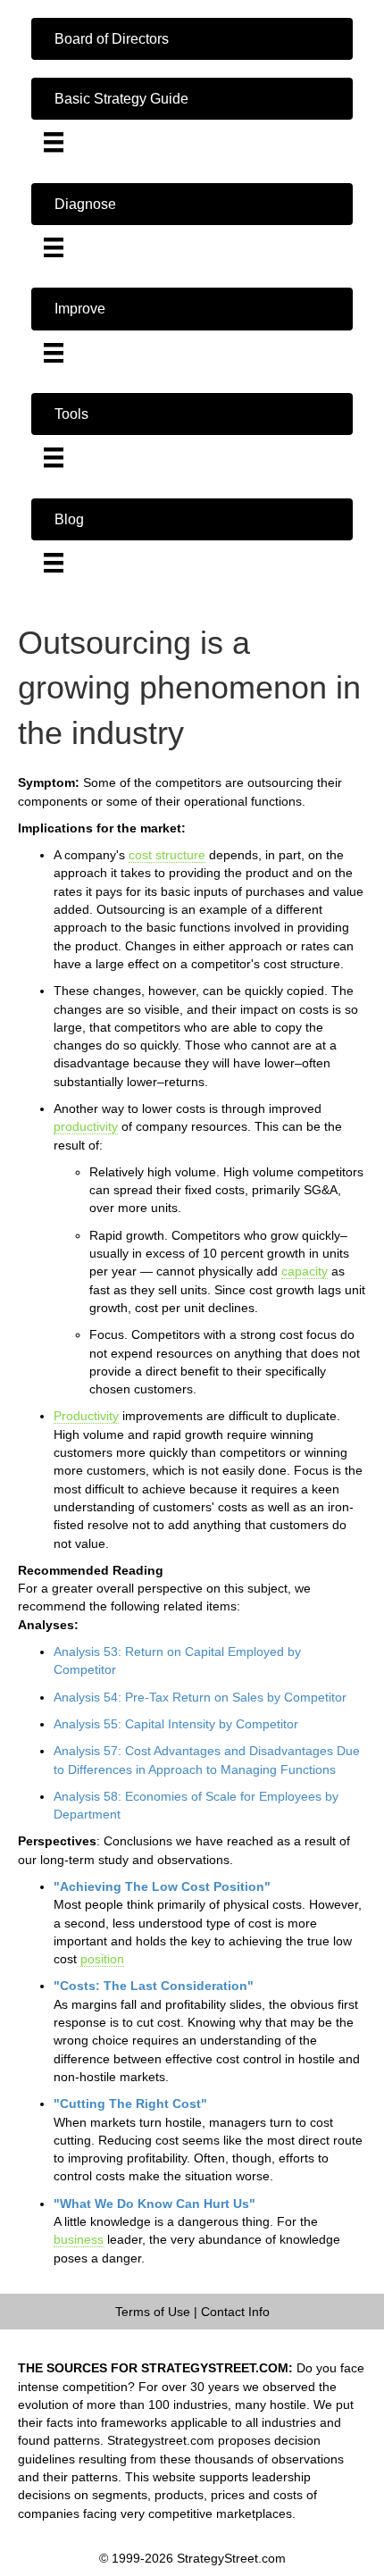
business (79, 2239)
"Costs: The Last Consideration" (154, 1986)
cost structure (167, 855)
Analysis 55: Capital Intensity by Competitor (176, 1724)
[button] (192, 39)
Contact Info (235, 2312)
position (102, 1959)
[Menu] (54, 142)
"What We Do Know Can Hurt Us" (154, 2204)
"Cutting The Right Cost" (130, 2103)
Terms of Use (153, 2312)
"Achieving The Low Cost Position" (162, 1886)
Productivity (86, 1416)
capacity (305, 1271)
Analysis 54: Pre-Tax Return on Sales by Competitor (200, 1697)
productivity (86, 1126)
